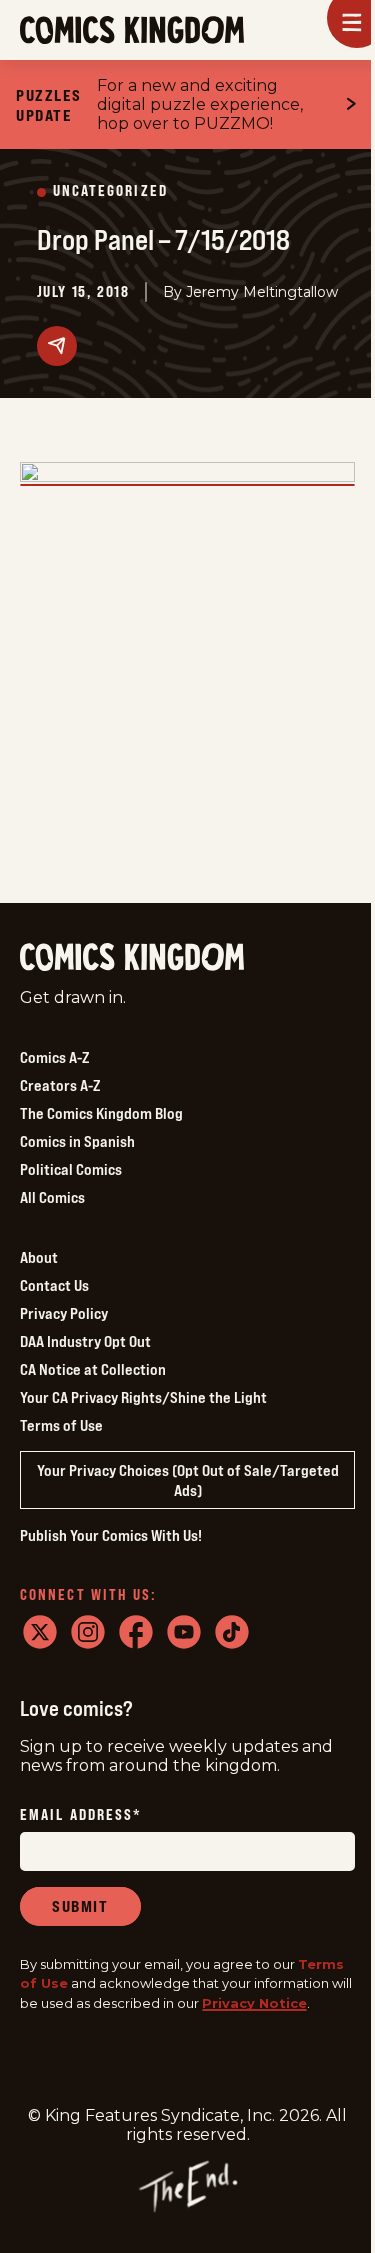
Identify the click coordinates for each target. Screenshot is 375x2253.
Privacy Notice (254, 2003)
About (39, 1257)
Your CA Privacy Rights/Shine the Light (143, 1397)
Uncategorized (110, 191)
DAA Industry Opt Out (85, 1341)
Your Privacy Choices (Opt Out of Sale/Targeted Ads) (188, 1480)
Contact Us (54, 1285)
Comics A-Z (54, 1057)
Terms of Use (61, 1425)
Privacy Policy (64, 1313)
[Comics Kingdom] (132, 957)
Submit (80, 1906)
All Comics (52, 1197)
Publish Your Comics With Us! (111, 1535)
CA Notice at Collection (93, 1369)
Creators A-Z (60, 1085)
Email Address (81, 1815)
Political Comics (71, 1169)
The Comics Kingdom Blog (101, 1113)
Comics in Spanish (77, 1141)
